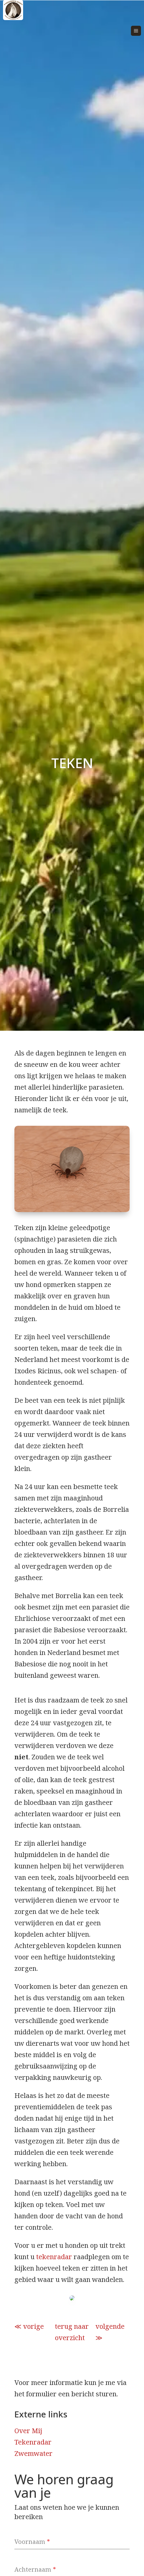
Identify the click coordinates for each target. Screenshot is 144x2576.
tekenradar (54, 2257)
